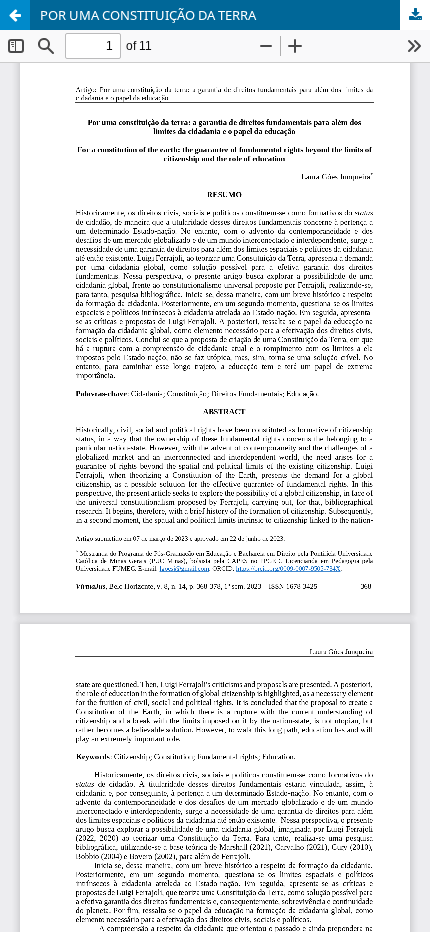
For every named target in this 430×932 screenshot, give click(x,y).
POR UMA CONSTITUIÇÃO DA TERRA (148, 15)
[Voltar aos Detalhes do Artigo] (15, 15)
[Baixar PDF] (415, 15)
